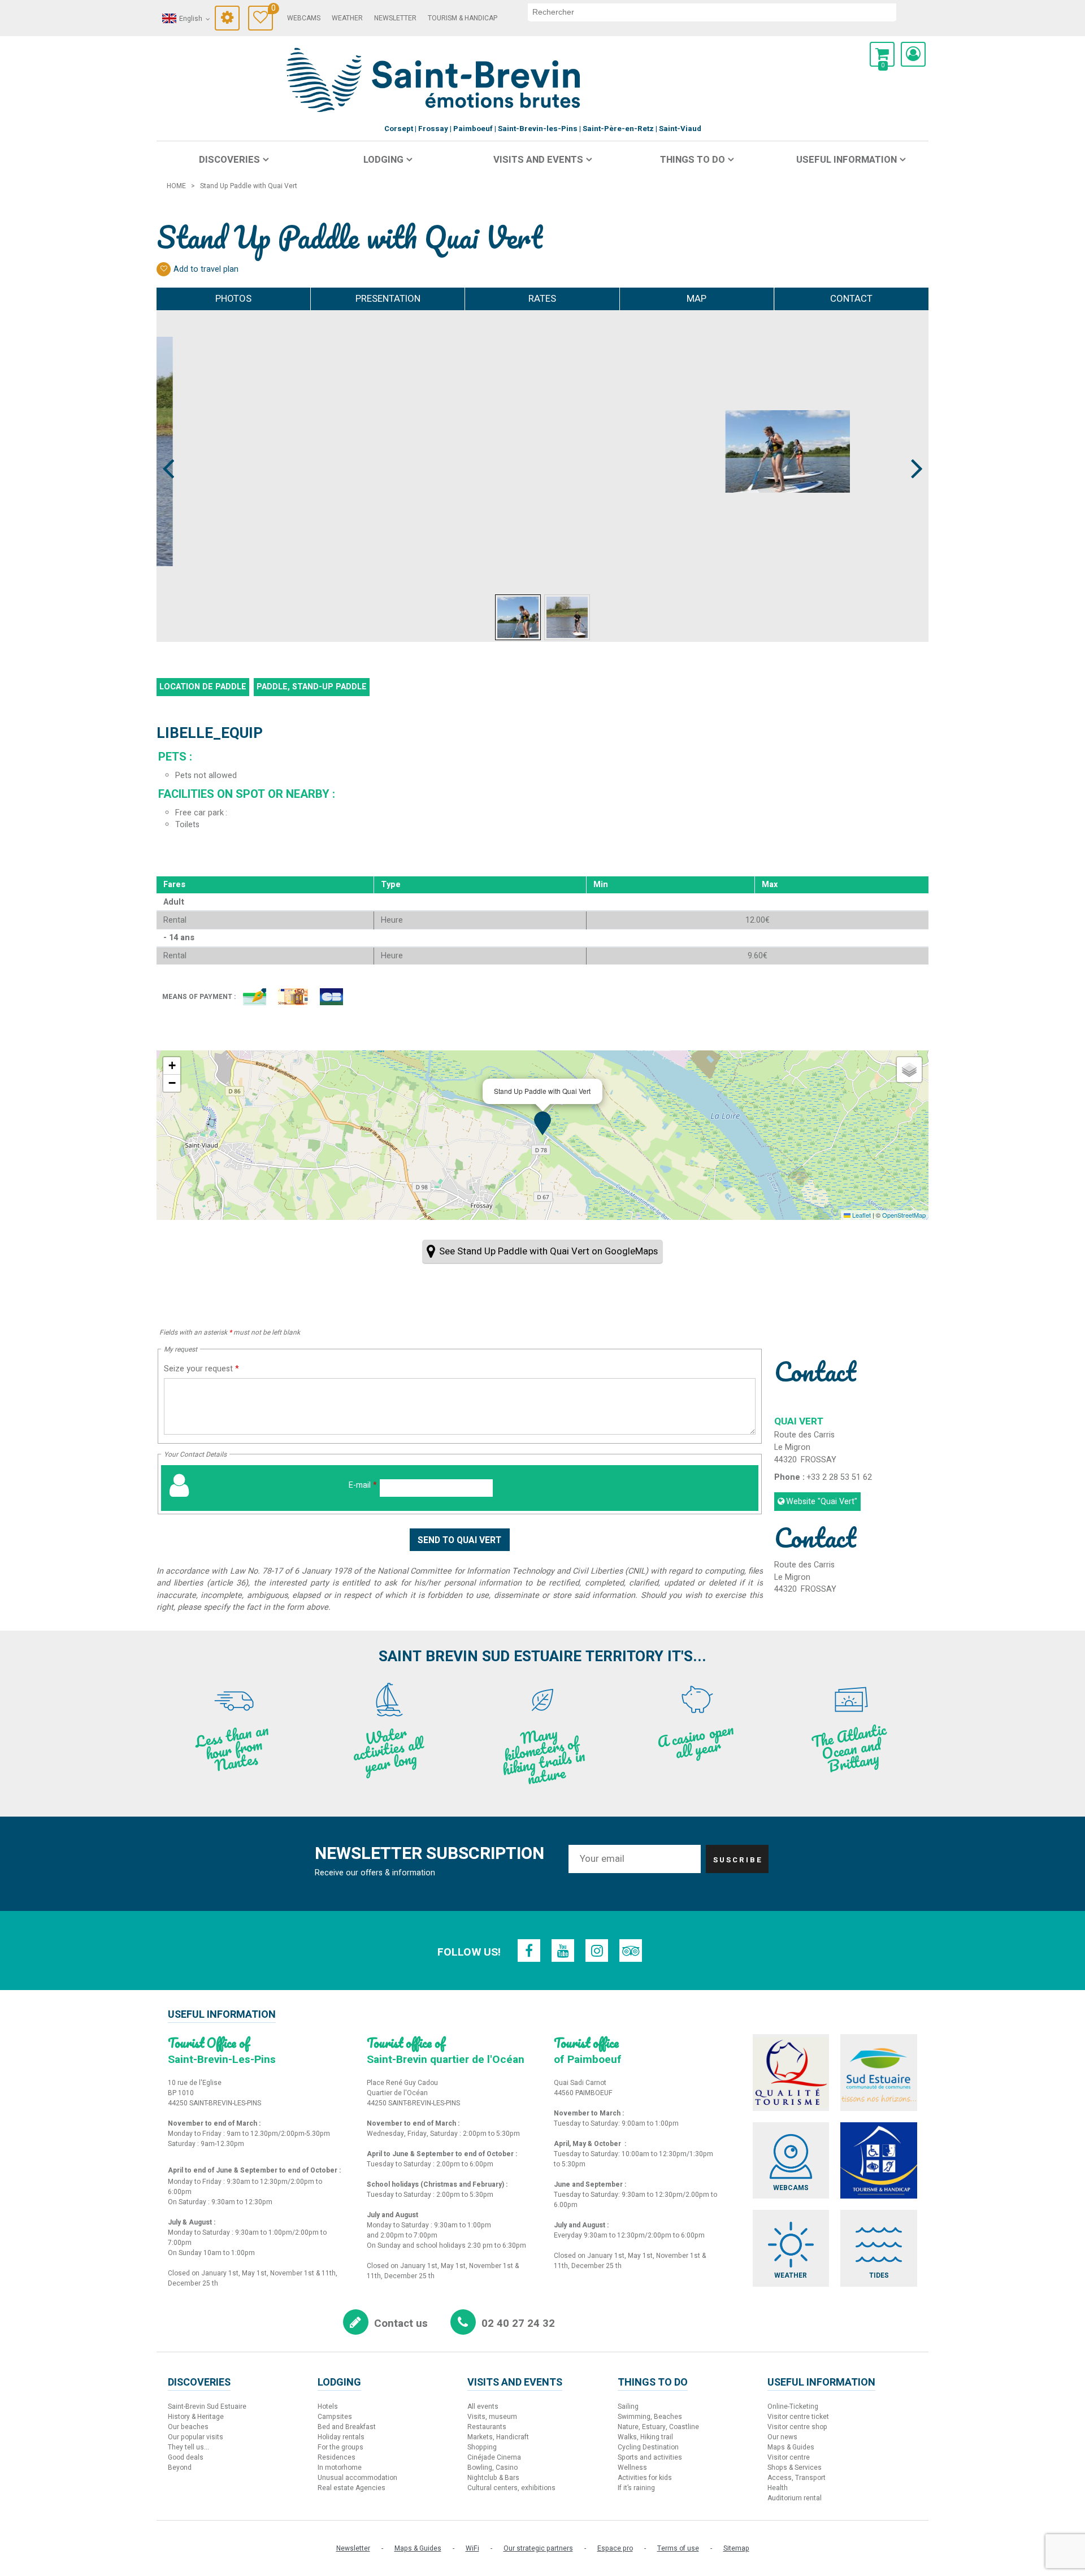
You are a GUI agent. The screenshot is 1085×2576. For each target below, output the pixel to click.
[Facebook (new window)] (529, 1951)
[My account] (913, 54)
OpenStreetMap (904, 1215)
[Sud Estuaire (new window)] (879, 2073)
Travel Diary (272, 10)
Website (822, 1502)
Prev (169, 448)
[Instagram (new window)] (597, 1951)
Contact (851, 299)
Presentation (388, 299)
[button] (882, 54)
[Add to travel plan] (164, 269)
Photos (233, 299)
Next (912, 448)
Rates (542, 299)
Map (696, 299)
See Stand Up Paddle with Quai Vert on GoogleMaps (548, 1251)
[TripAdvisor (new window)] (631, 1951)
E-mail (363, 1485)
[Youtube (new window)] (563, 1951)
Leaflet (861, 1215)
